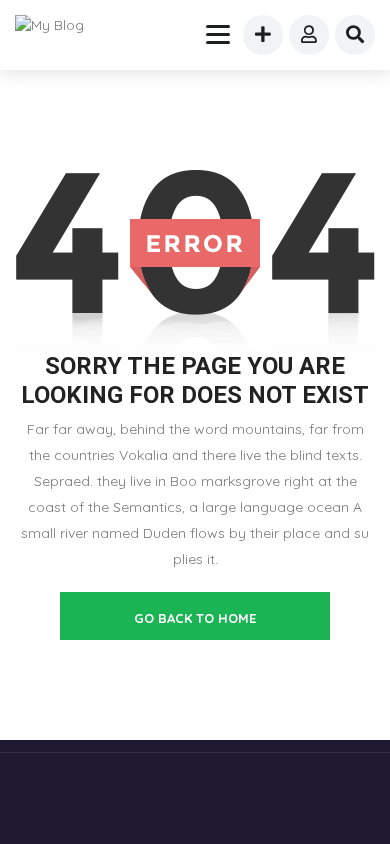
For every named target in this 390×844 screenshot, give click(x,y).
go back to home (195, 618)
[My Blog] (62, 25)
